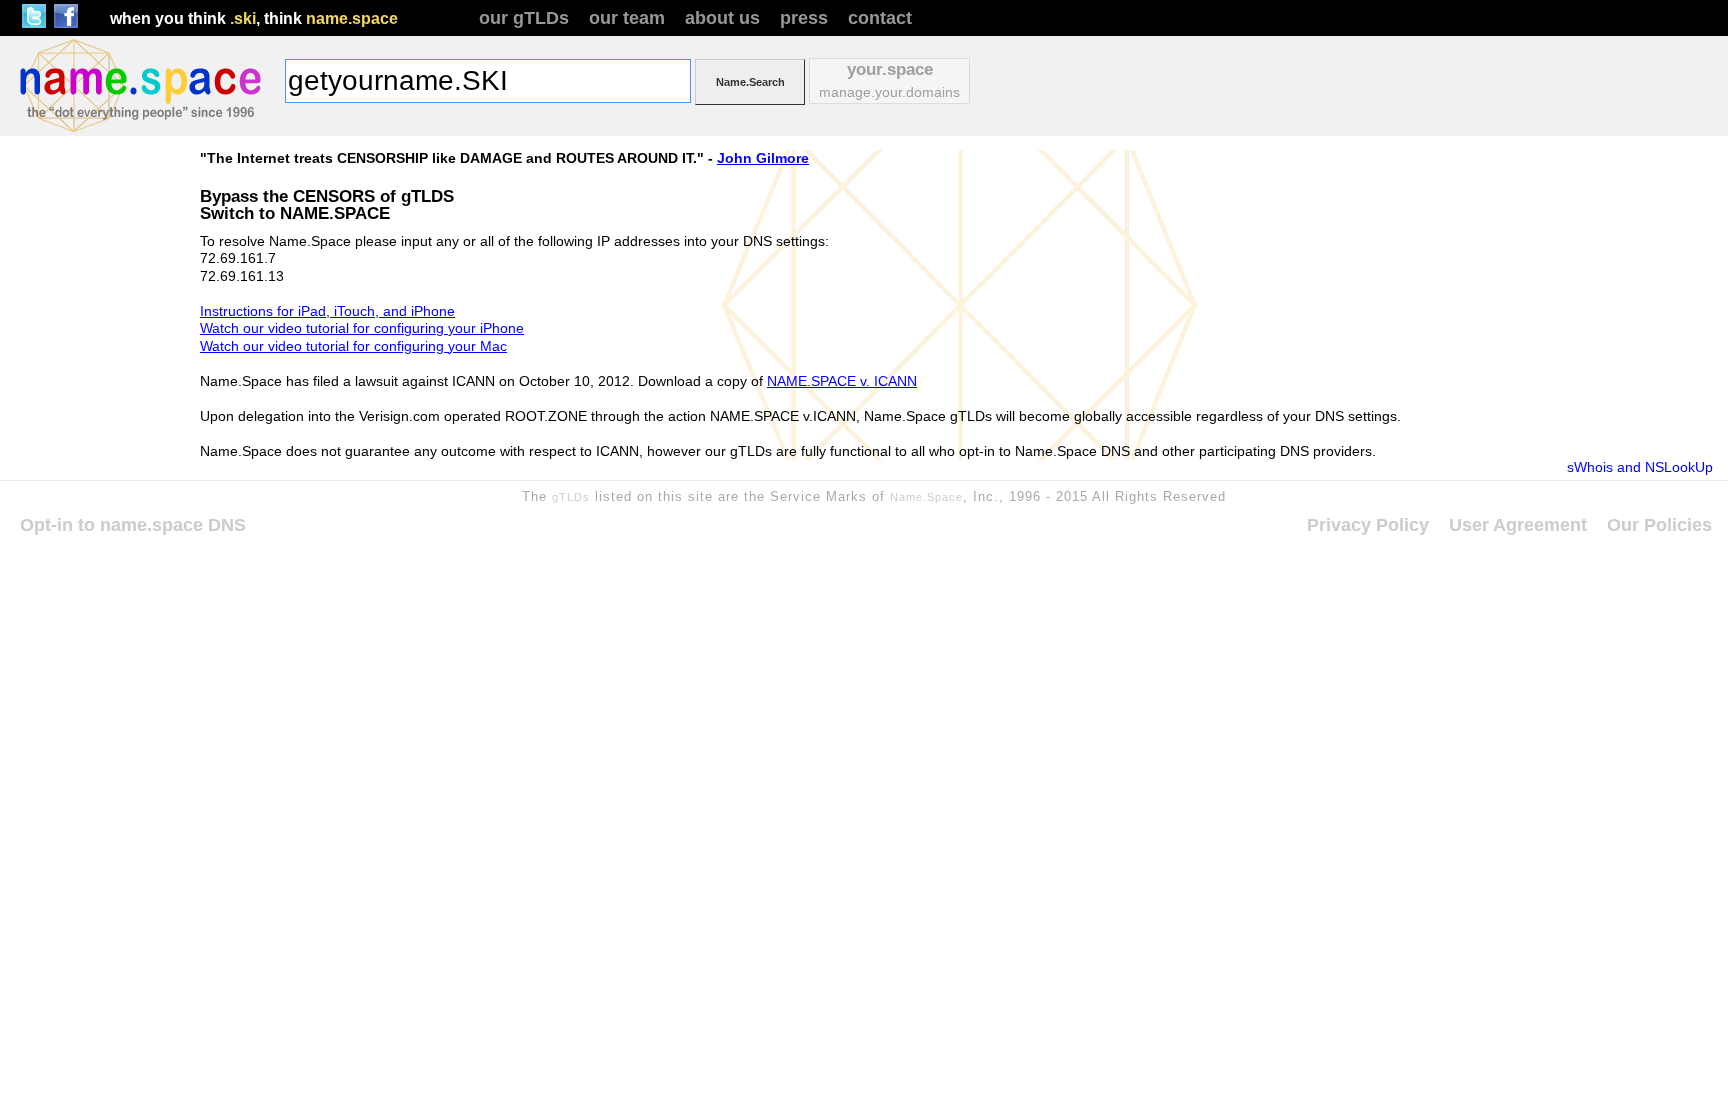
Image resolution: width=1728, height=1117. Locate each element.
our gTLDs (524, 18)
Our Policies (1659, 525)
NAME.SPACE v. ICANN (842, 381)
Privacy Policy (1368, 525)
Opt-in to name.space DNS (133, 525)
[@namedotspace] (34, 23)
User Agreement (1518, 525)
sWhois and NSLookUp (1640, 467)
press (804, 18)
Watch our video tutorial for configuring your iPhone (362, 328)
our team (627, 18)
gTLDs (571, 497)
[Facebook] (66, 23)
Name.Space (926, 497)
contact (880, 18)
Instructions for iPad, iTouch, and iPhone (327, 311)
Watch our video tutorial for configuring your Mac (353, 346)
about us (722, 18)
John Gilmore (763, 158)
